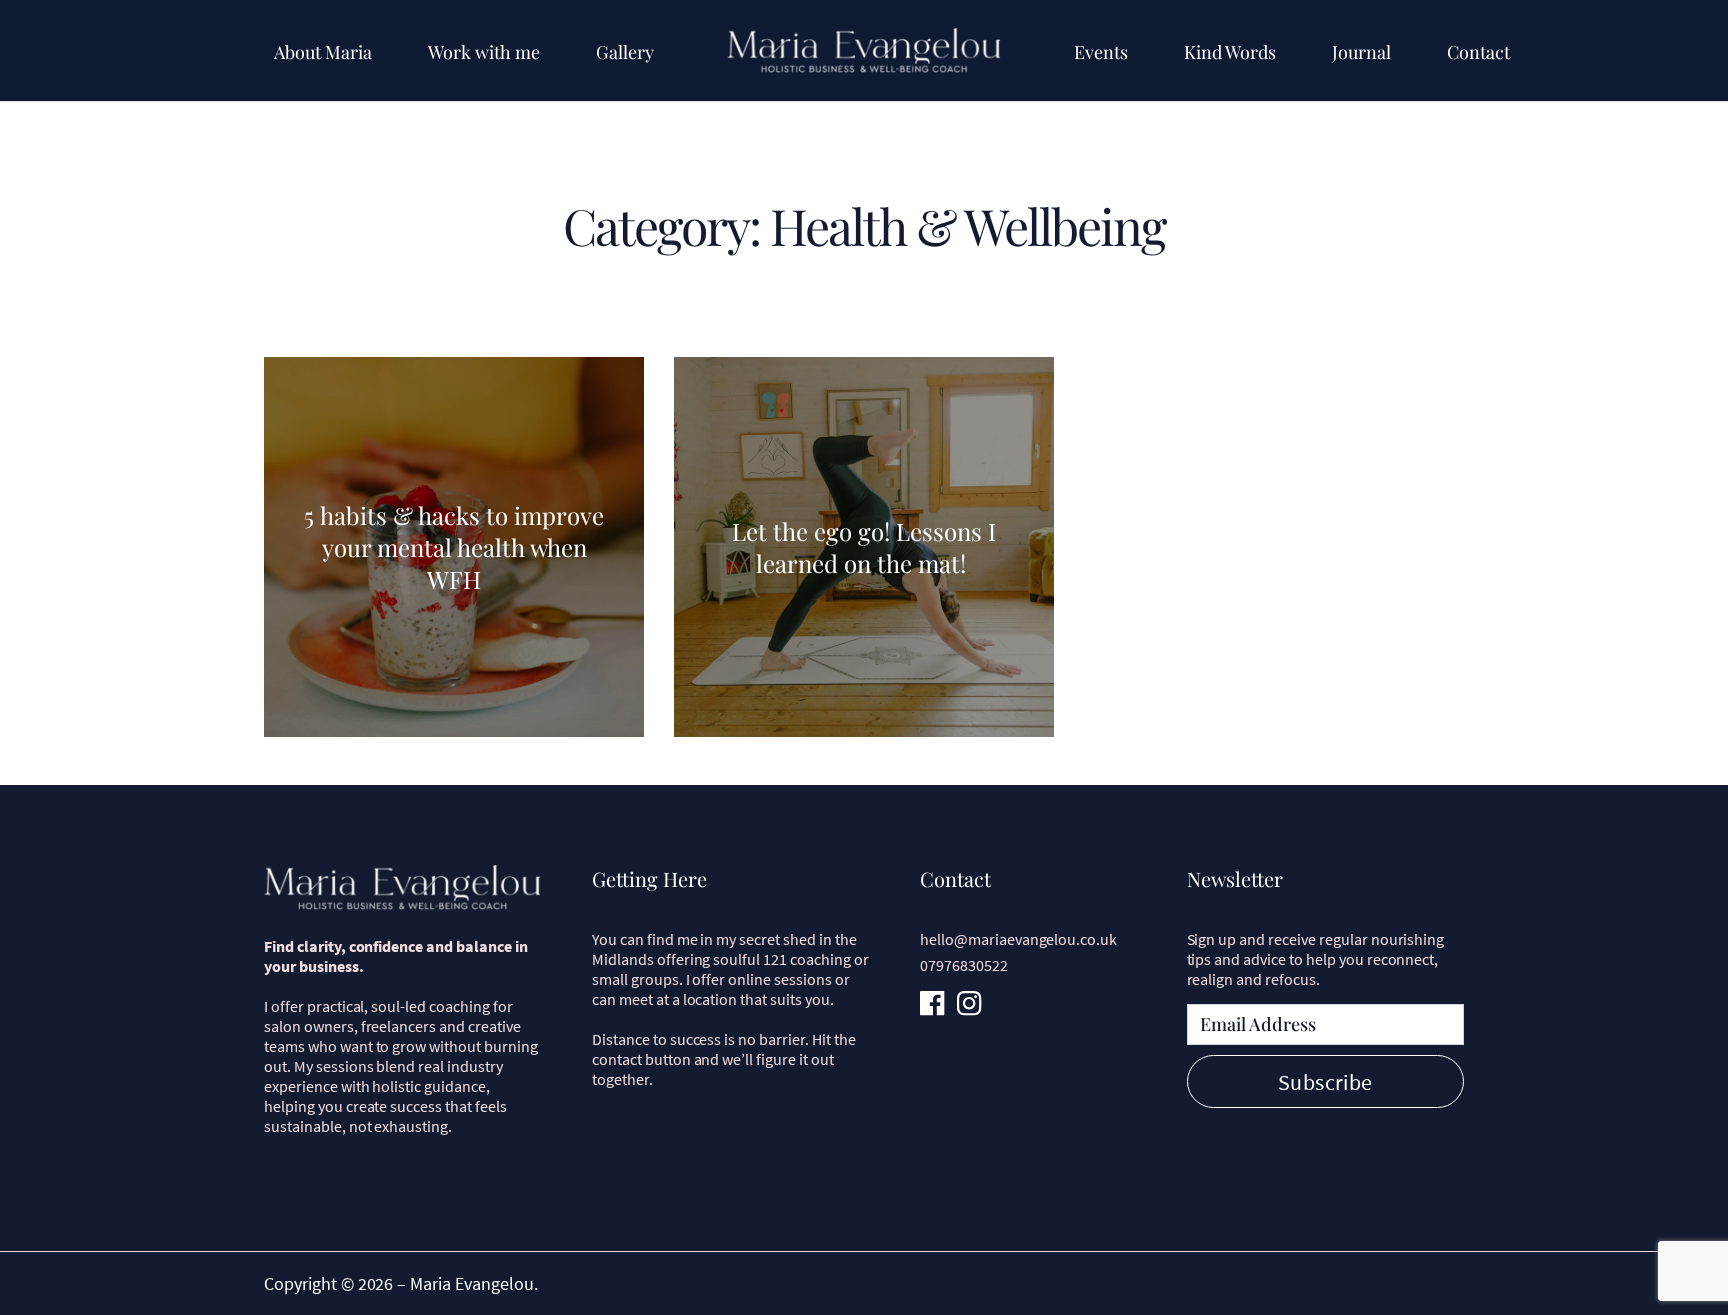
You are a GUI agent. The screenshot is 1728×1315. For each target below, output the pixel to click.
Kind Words (1230, 52)
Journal (1361, 52)
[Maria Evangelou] (864, 50)
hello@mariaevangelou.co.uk (1018, 939)
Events (1101, 52)
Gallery (625, 52)
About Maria (323, 52)
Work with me (484, 52)
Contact (1478, 52)
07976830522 (964, 965)
